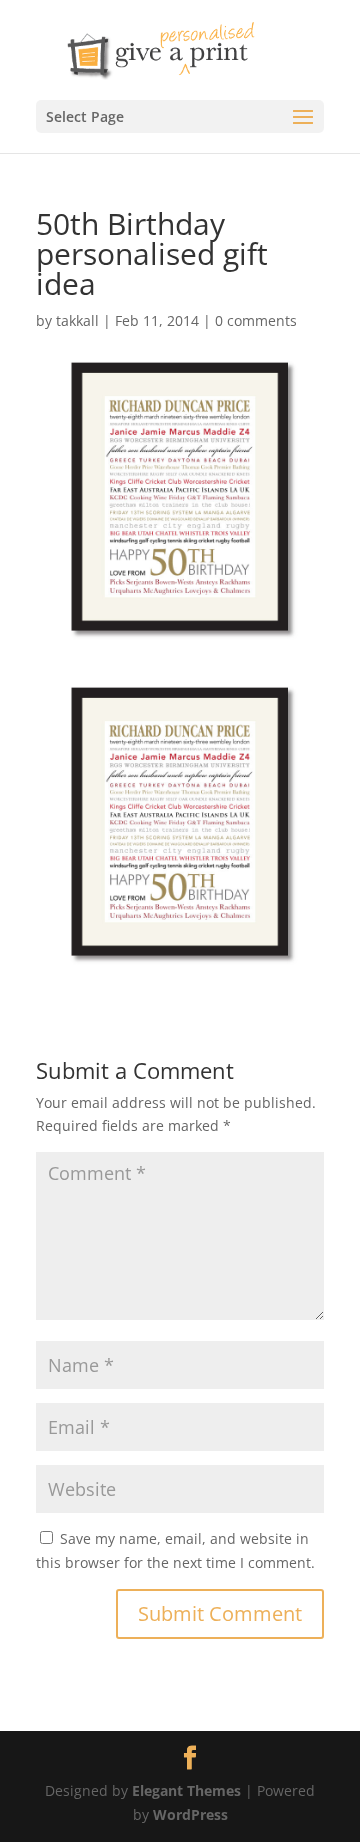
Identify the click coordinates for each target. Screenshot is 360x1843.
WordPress (190, 1814)
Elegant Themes (186, 1790)
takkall (77, 320)
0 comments (256, 320)
